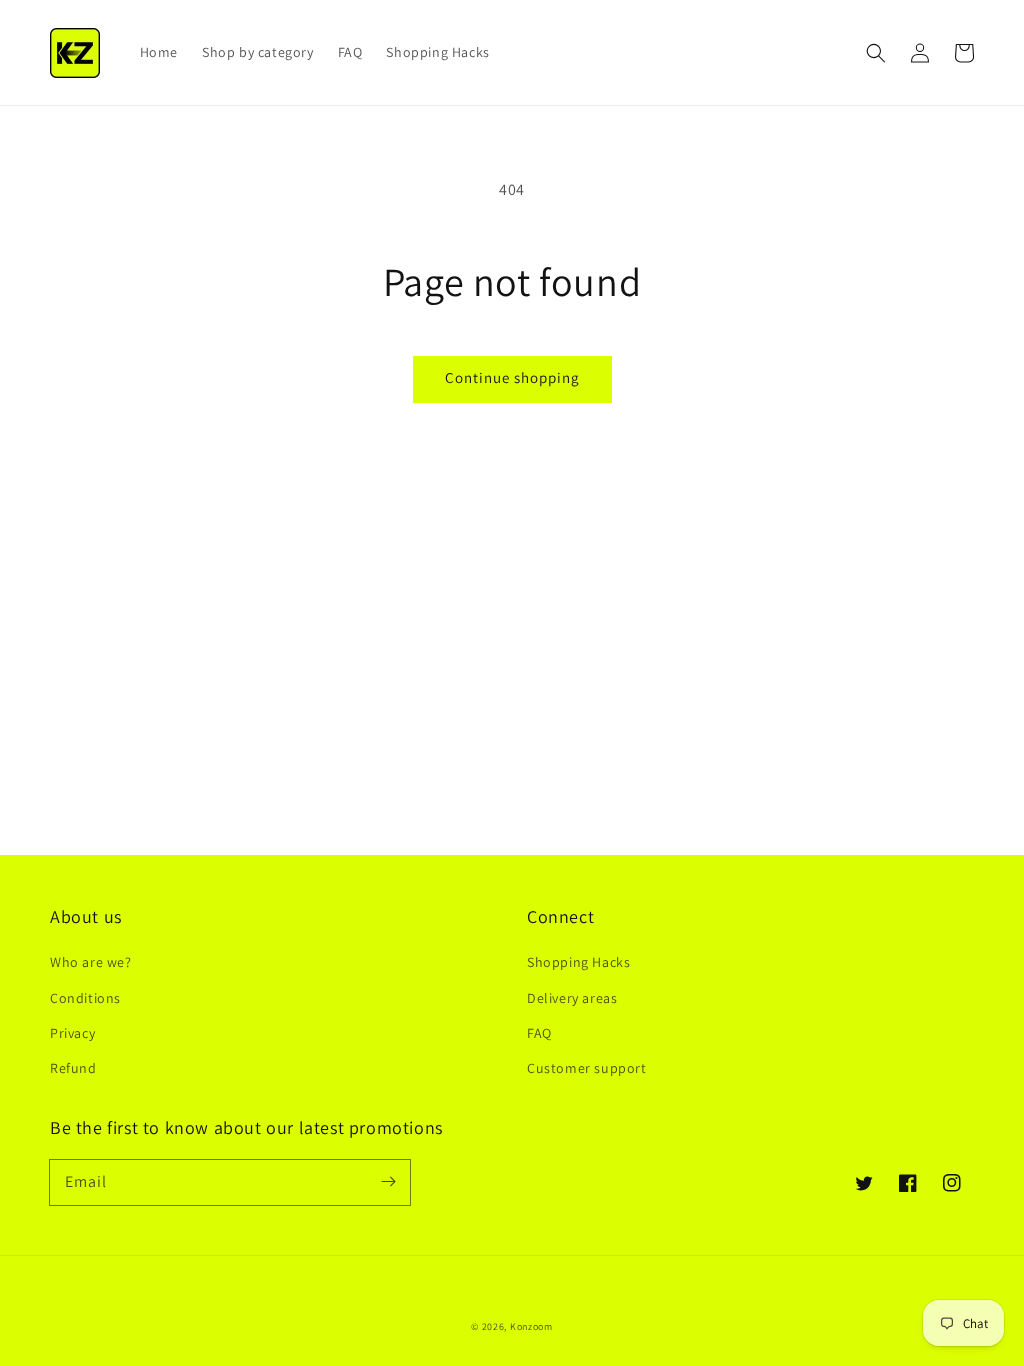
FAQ (539, 1033)
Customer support (587, 1068)
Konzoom (531, 1326)
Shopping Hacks (578, 962)
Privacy (72, 1033)
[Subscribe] (388, 1182)
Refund (73, 1068)
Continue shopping (512, 377)
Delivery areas (572, 998)
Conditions (85, 998)
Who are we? (91, 962)
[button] (876, 53)
